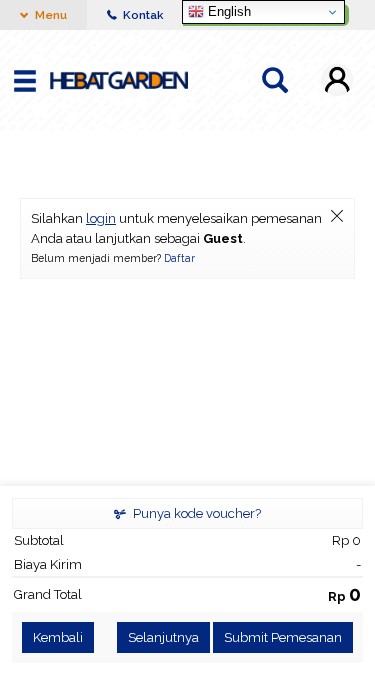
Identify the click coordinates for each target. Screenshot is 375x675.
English (227, 11)
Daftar (179, 258)
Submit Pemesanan (283, 637)
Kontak (141, 15)
